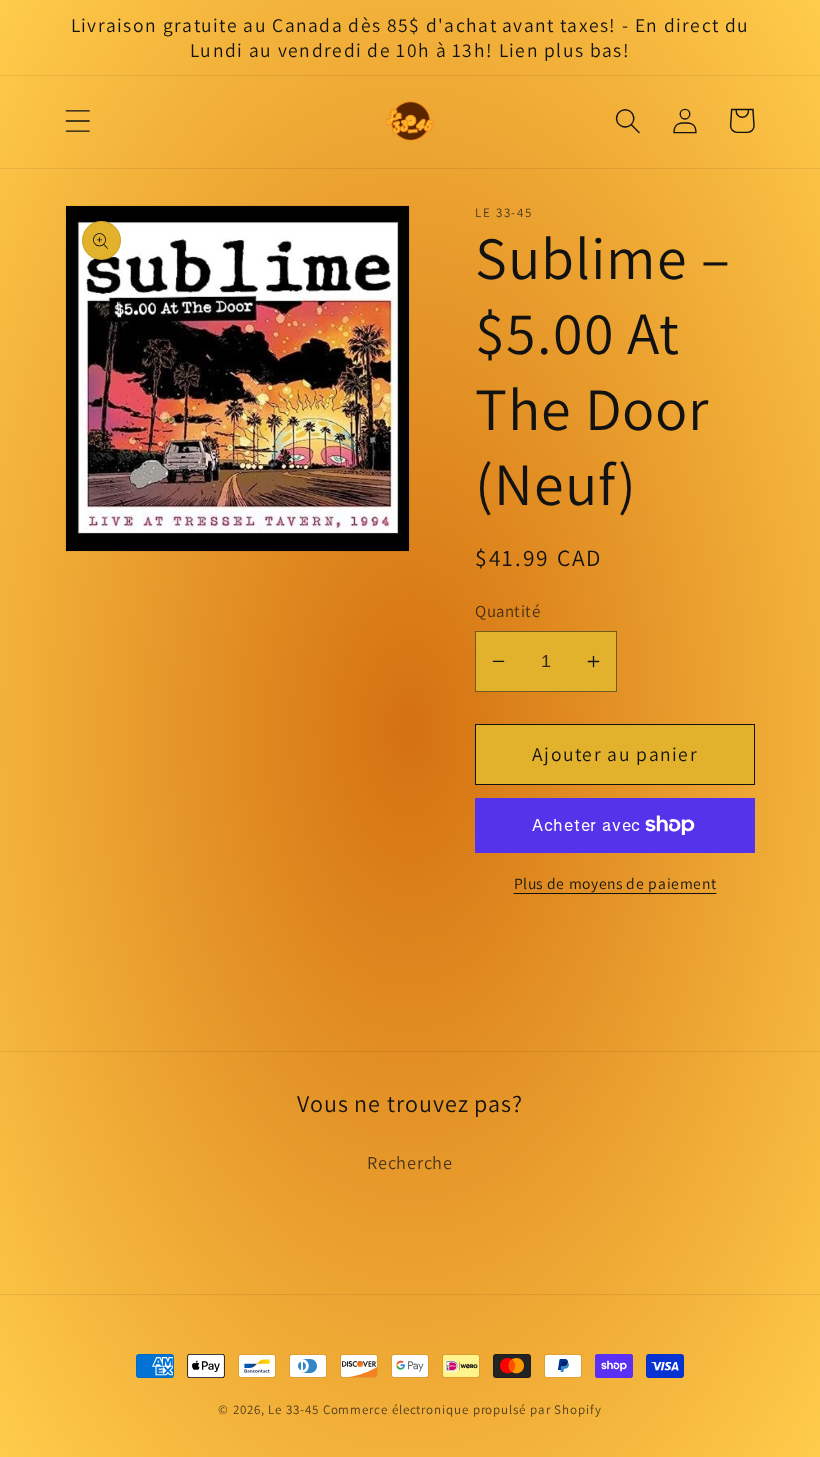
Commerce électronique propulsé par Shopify (462, 1409)
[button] (77, 120)
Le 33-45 (293, 1409)
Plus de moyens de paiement (615, 883)
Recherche (410, 1162)
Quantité (507, 611)
